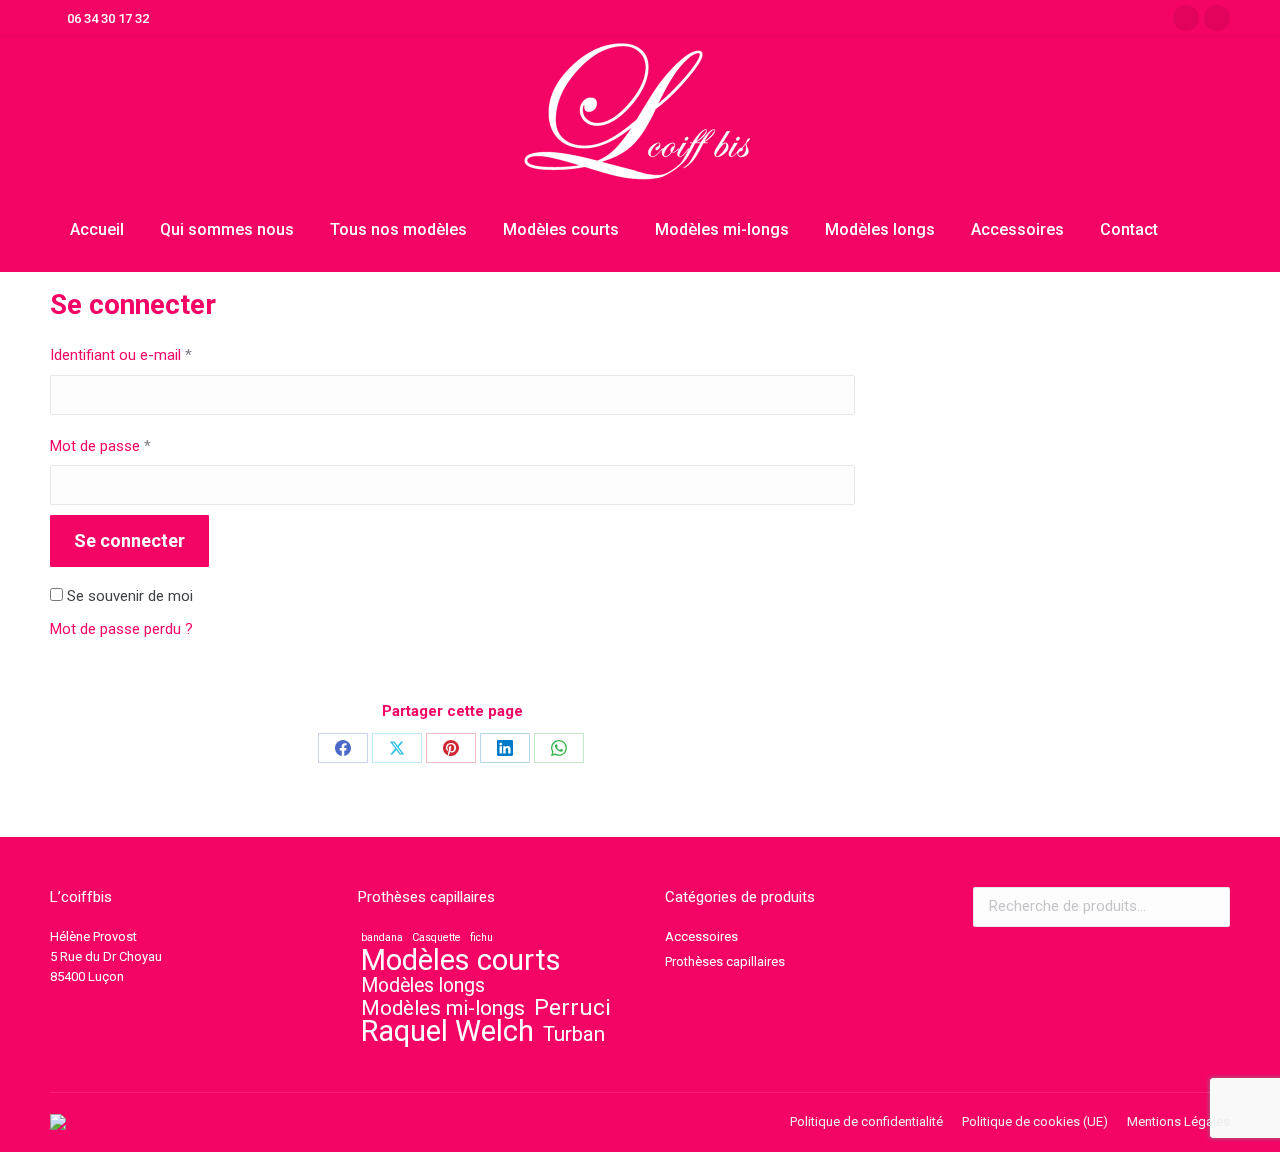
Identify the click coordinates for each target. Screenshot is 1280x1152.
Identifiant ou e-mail (155, 354)
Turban (574, 1034)
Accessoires (701, 936)
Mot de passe (135, 445)
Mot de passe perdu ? (121, 629)
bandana (382, 937)
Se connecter (129, 540)
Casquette (436, 937)
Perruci (572, 1008)
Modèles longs (423, 986)
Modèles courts (461, 960)
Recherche (1209, 907)
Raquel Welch (447, 1031)
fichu (481, 937)
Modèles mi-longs (443, 1008)
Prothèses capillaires (725, 961)
